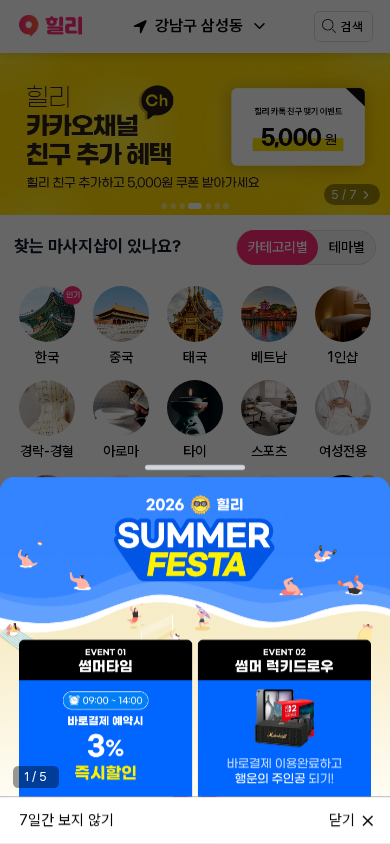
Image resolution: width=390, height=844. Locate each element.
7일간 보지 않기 (66, 819)
